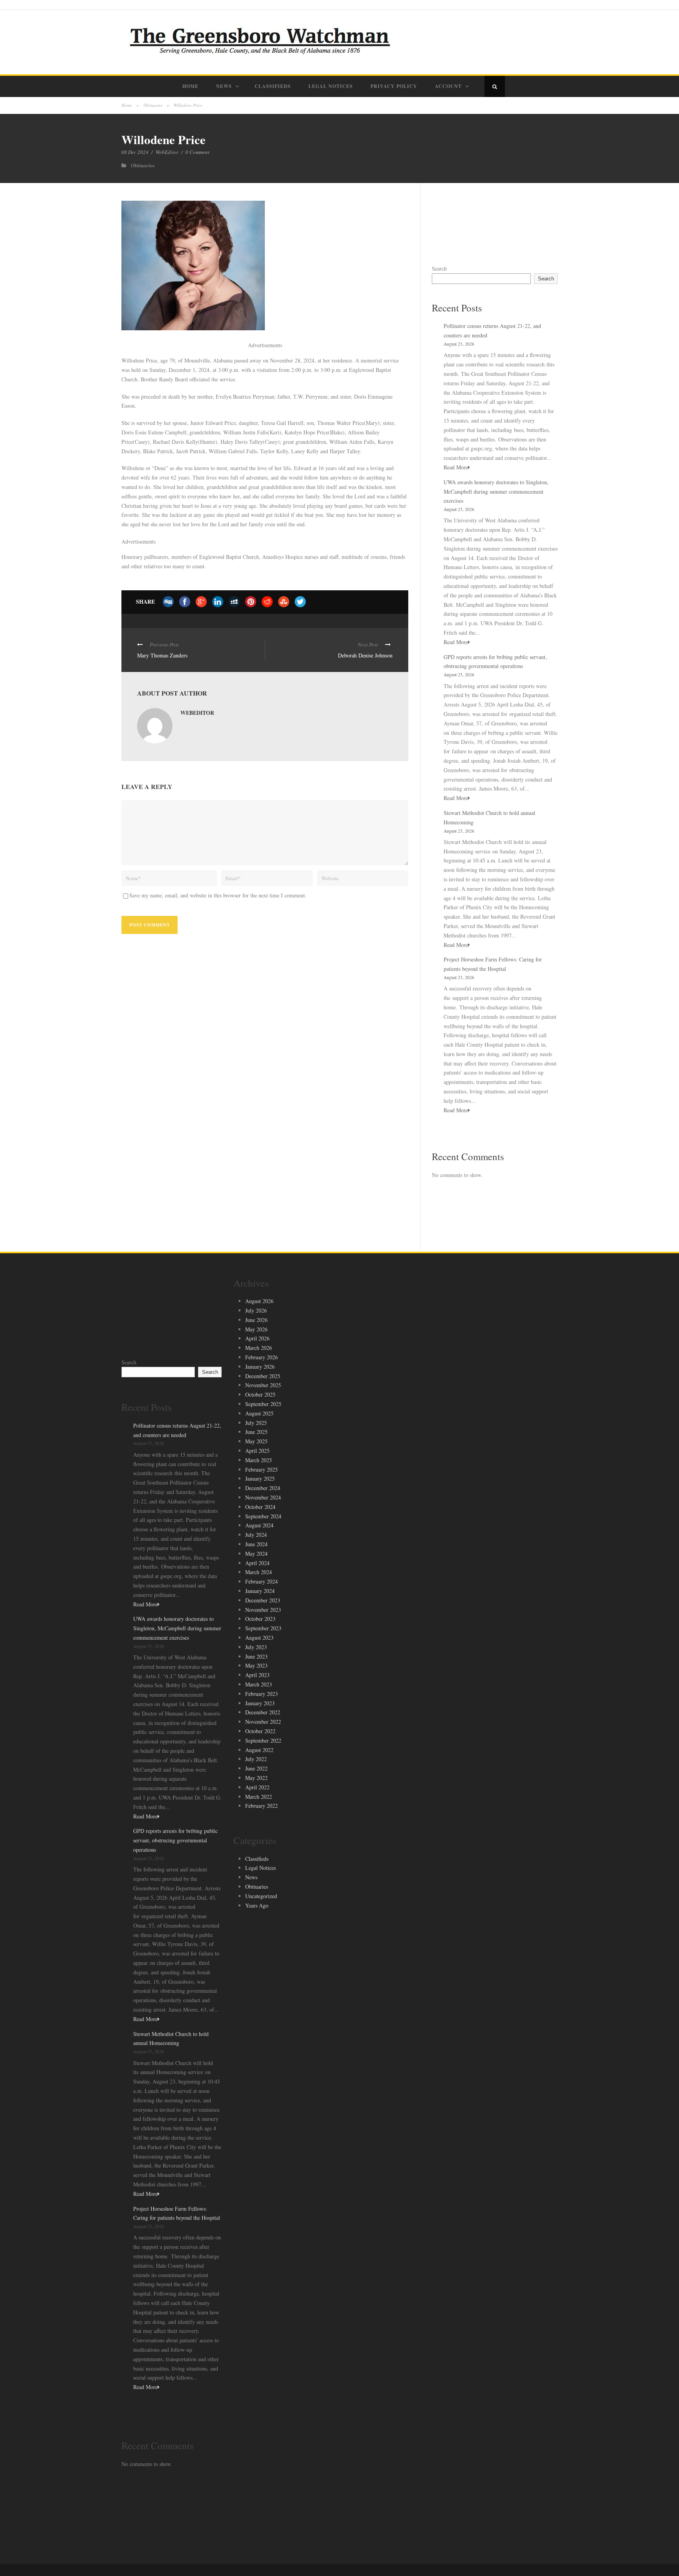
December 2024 (263, 1488)
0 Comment (197, 152)
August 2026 (259, 1301)
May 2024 (256, 1553)
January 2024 (260, 1591)
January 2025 (260, 1478)
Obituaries (153, 105)
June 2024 (256, 1544)
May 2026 (256, 1329)
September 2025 (263, 1404)
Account (448, 86)
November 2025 (263, 1385)
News (224, 86)
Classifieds (273, 86)
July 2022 (256, 1759)
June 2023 (256, 1656)
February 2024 (262, 1581)
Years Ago (257, 1905)
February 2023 (262, 1694)
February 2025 (262, 1469)
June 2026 (256, 1320)
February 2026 (262, 1357)
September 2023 (263, 1628)
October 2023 (260, 1619)
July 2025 (256, 1423)
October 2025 (260, 1394)
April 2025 (257, 1451)
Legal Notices (331, 86)
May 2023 (256, 1665)
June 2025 (256, 1432)
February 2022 (262, 1806)
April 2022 (257, 1787)
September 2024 (263, 1516)
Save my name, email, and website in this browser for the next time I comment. (218, 895)
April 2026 (257, 1338)
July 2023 (256, 1647)
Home (190, 86)
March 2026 (259, 1348)
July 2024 (256, 1535)
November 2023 (263, 1610)
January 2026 (260, 1367)
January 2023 (260, 1703)
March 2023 (259, 1684)
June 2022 (256, 1768)
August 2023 (259, 1638)
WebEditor (167, 152)
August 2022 (259, 1750)
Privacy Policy (394, 86)
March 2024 (259, 1572)
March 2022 (259, 1797)
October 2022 (260, 1731)
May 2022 (256, 1778)
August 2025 (259, 1413)
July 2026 (256, 1310)
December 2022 (263, 1712)
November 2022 (263, 1722)
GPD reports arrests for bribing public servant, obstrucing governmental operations (175, 1840)
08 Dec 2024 (135, 152)
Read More (456, 467)
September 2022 (263, 1740)
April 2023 (257, 1675)
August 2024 (259, 1525)
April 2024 (257, 1563)
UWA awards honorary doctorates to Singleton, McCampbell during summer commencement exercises (496, 492)
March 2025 (259, 1460)
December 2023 (263, 1600)
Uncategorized (261, 1896)
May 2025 (256, 1441)
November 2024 (263, 1497)
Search (439, 268)
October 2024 (260, 1507)
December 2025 (263, 1376)
